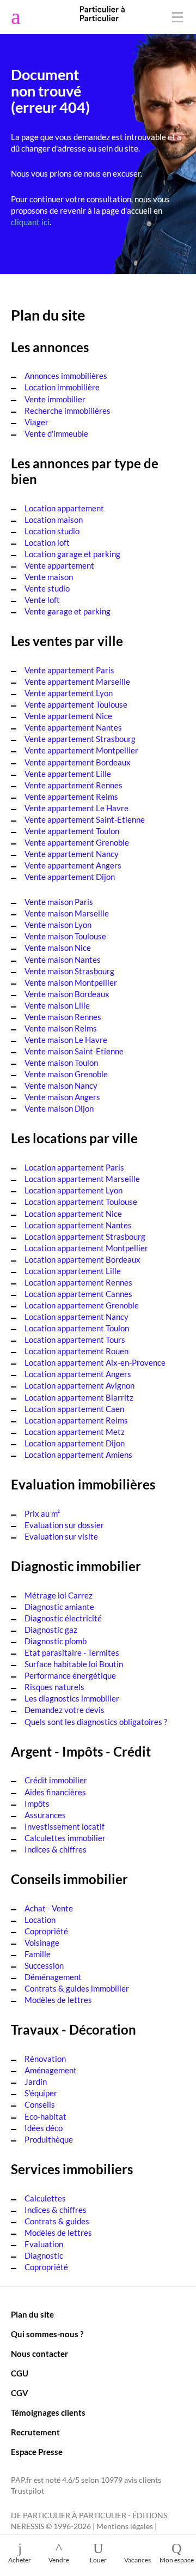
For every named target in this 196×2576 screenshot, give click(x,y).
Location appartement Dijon (75, 1443)
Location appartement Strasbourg (85, 1236)
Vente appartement (59, 565)
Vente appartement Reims (71, 797)
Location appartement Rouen (76, 1351)
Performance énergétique (70, 1675)
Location (40, 1920)
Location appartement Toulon (77, 1328)
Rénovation (45, 2059)
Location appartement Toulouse (81, 1202)
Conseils (40, 2104)
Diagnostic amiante (59, 1607)
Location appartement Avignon (79, 1385)
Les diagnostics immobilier (72, 1698)
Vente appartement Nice (68, 716)
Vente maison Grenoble (66, 1074)
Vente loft (42, 600)
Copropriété (46, 1931)
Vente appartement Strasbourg (80, 739)
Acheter (20, 2560)
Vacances (137, 2560)
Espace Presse (37, 2452)
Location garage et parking (72, 554)
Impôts (37, 1803)
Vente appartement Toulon (72, 831)
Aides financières (55, 1792)
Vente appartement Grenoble (77, 842)
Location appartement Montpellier (86, 1248)
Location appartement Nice (73, 1214)
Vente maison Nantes (63, 960)
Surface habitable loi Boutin (74, 1664)
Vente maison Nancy (61, 1085)
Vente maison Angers (62, 1097)
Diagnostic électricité (63, 1618)
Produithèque (49, 2139)
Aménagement (51, 2070)
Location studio (52, 531)
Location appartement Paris (74, 1167)
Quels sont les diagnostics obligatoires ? (96, 1722)
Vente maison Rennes (63, 1017)
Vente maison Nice (58, 948)
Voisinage (42, 1942)
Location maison (54, 520)
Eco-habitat (45, 2116)
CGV (20, 2393)
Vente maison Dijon (59, 1108)
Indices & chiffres (56, 1849)
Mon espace (177, 2560)
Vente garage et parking (68, 611)
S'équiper (41, 2093)
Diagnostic (44, 2255)
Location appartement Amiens (78, 1455)
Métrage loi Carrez (59, 1595)
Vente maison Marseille (67, 913)
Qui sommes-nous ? (47, 2334)
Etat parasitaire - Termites (72, 1652)
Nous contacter (39, 2354)
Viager (36, 422)
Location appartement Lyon (73, 1190)
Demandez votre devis (65, 1710)
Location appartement (64, 508)
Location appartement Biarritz (79, 1397)
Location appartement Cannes (78, 1294)
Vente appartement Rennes (73, 785)
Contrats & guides (57, 2221)
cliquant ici (30, 222)
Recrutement (35, 2432)
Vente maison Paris (59, 902)
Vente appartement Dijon (70, 877)
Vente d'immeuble (56, 433)
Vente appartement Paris (69, 670)
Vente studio (47, 588)
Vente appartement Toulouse (76, 704)
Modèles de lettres (58, 2000)
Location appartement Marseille (82, 1179)
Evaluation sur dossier (64, 1525)
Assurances (45, 1815)
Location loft (47, 542)
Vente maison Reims (61, 1028)
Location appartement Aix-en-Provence (95, 1362)
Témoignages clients (48, 2412)
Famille (38, 1954)
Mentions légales (125, 2526)
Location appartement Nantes (78, 1225)
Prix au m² (42, 1513)
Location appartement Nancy (76, 1317)
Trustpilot (27, 2491)
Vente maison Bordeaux (67, 994)
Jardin (36, 2082)
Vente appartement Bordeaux (78, 762)
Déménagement (53, 1977)
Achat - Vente (49, 1908)
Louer (98, 2560)
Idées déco (44, 2128)
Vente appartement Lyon (69, 693)
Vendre (59, 2560)
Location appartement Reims (76, 1420)
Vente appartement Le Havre (76, 808)
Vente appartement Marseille (77, 681)
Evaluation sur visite (61, 1536)
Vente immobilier (55, 399)
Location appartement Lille (73, 1271)
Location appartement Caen (74, 1409)
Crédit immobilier (56, 1780)
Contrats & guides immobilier (77, 1988)
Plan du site (32, 2314)
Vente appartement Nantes (73, 727)
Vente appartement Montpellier (81, 750)
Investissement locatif (65, 1826)
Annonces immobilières (66, 376)
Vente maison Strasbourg (69, 971)
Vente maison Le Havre (66, 1040)
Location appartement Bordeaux (82, 1259)
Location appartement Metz (75, 1432)
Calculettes (45, 2198)
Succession (44, 1965)
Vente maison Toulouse (65, 936)
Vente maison (49, 577)
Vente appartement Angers (73, 865)
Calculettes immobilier (65, 1838)
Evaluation (44, 2244)
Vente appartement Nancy (72, 854)
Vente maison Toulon (61, 1063)
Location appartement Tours (75, 1340)
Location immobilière (62, 387)
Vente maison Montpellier (71, 982)
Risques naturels (54, 1687)
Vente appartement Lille (68, 774)
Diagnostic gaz (51, 1630)
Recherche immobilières (68, 411)
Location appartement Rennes (78, 1282)
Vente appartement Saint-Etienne (85, 819)
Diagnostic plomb (56, 1641)
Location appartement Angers (78, 1374)
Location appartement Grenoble (82, 1305)
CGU (20, 2373)
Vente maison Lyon (58, 925)
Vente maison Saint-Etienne (74, 1051)
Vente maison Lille (57, 1005)
